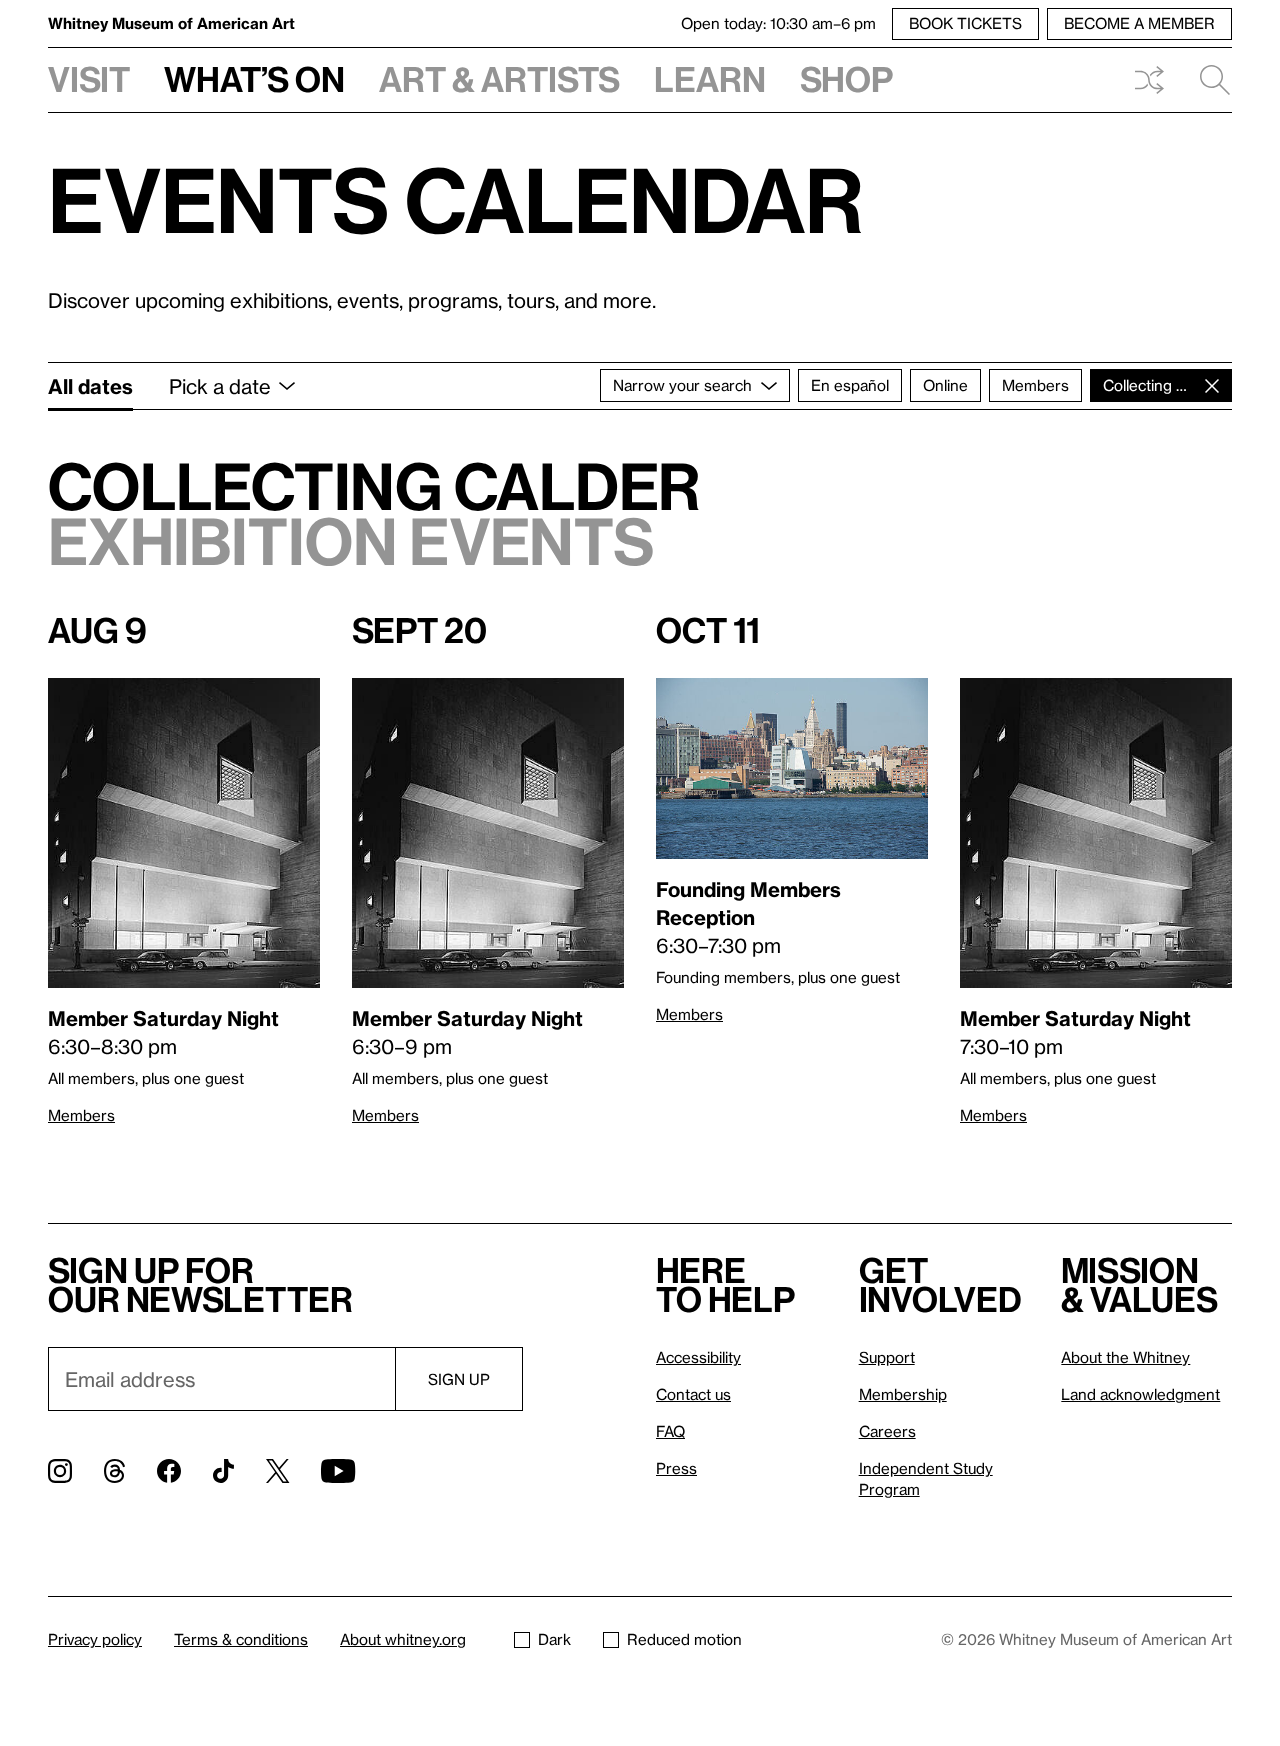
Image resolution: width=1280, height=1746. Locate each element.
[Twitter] (277, 1471)
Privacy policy (95, 1639)
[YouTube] (338, 1471)
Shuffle (1149, 80)
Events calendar (456, 199)
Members (81, 1115)
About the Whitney (1125, 1357)
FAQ (670, 1431)
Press (676, 1468)
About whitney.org (403, 1639)
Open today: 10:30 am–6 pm (778, 23)
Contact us (693, 1394)
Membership (903, 1394)
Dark (554, 1639)
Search (1207, 80)
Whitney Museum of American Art (171, 23)
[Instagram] (60, 1471)
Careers (887, 1431)
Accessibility (698, 1357)
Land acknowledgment (1140, 1394)
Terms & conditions (241, 1639)
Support (887, 1357)
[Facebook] (169, 1471)
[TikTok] (223, 1471)
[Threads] (114, 1471)
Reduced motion (684, 1639)
